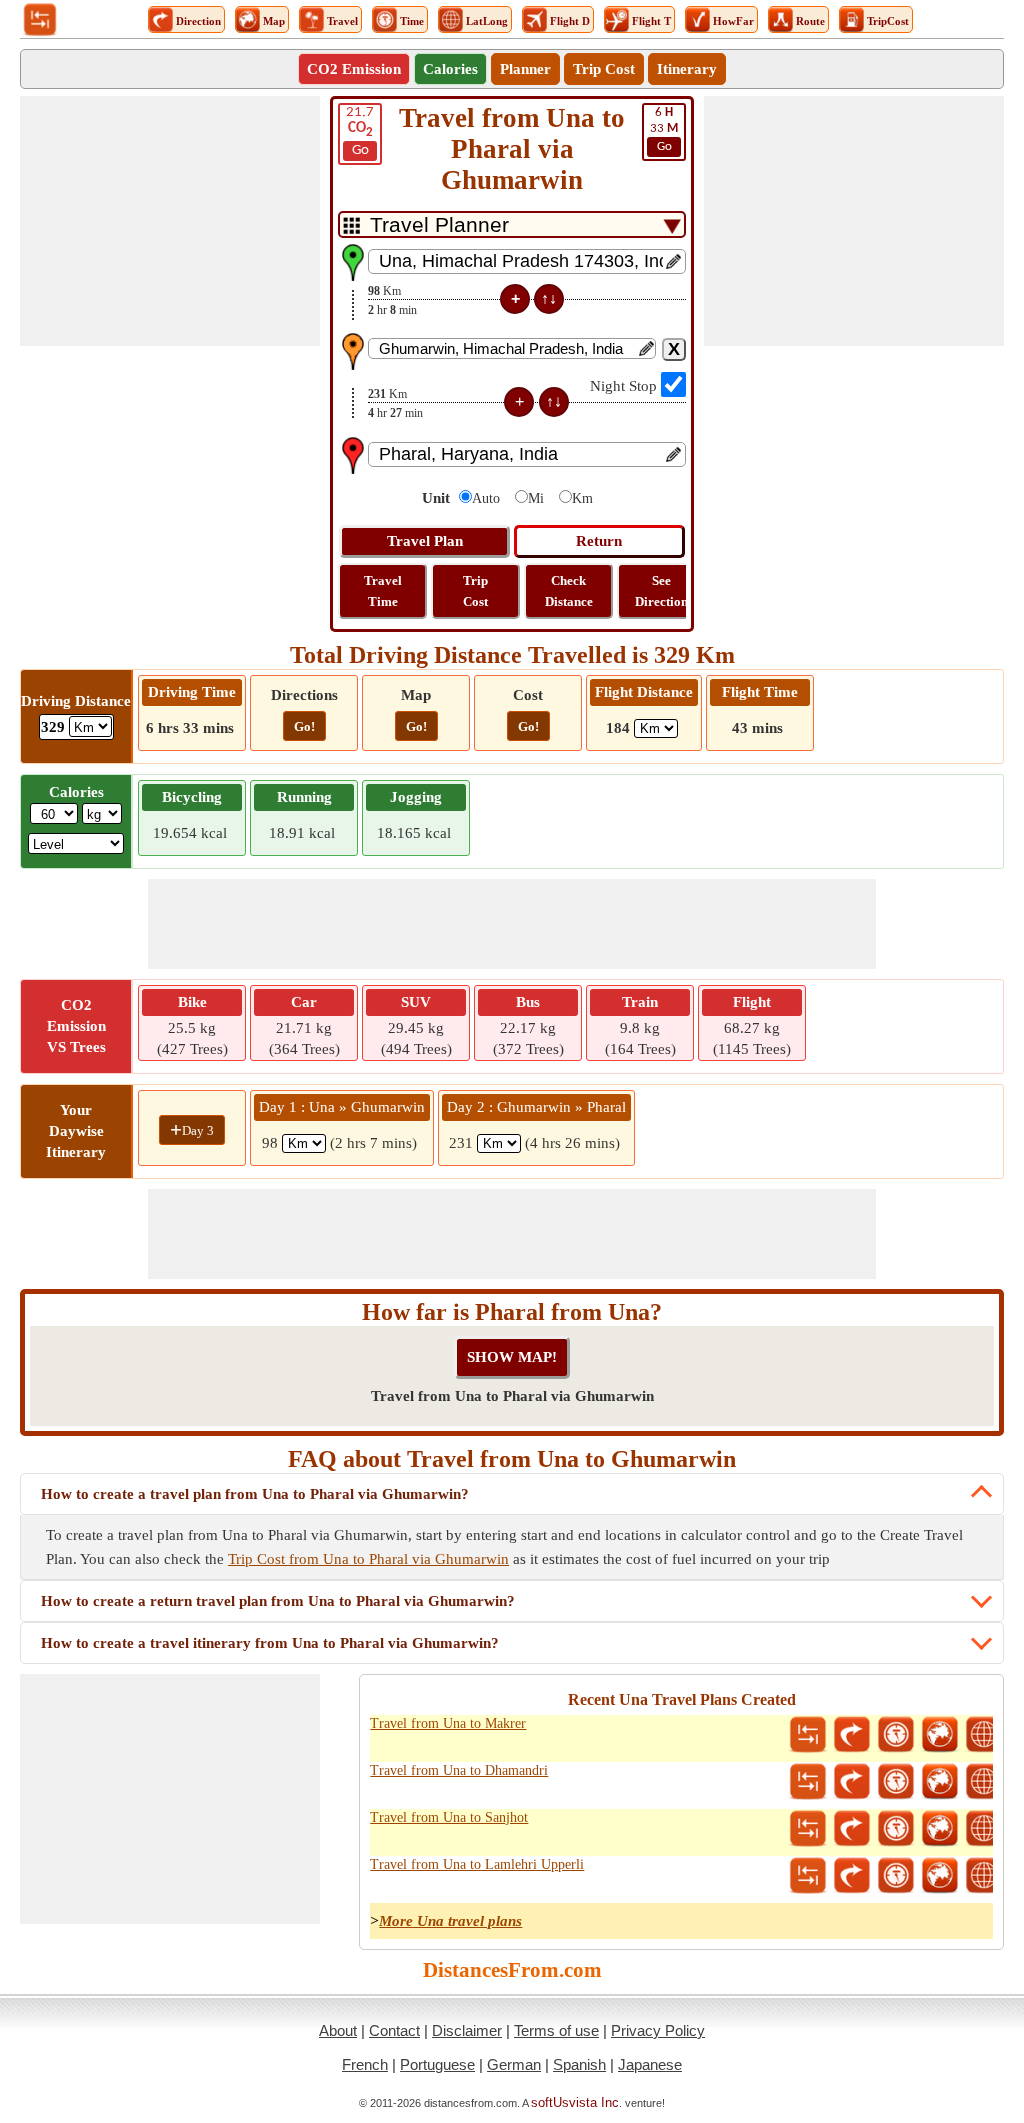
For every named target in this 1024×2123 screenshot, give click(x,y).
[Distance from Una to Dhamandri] (808, 1782)
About (338, 2030)
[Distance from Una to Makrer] (808, 1735)
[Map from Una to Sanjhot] (940, 1829)
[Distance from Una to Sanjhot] (808, 1829)
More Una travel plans (450, 1921)
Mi (536, 498)
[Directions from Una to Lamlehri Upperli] (852, 1876)
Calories (450, 69)
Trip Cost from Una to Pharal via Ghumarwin (368, 1559)
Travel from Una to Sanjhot (449, 1817)
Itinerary (687, 69)
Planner (525, 69)
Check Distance (569, 591)
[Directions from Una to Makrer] (852, 1735)
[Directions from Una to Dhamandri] (852, 1782)
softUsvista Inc (575, 2102)
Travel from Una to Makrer (448, 1723)
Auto (486, 498)
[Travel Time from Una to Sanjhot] (896, 1829)
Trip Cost (604, 69)
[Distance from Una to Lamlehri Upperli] (808, 1876)
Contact (394, 2030)
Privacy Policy (658, 2030)
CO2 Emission (354, 69)
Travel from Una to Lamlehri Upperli (477, 1864)
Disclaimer (467, 2030)
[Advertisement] (170, 221)
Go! (304, 726)
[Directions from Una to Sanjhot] (852, 1829)
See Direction (661, 591)
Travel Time (383, 591)
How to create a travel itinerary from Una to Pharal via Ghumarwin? (270, 1643)
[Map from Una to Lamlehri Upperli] (940, 1876)
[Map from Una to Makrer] (940, 1735)
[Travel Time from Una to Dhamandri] (896, 1782)
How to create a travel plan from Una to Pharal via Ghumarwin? (255, 1494)
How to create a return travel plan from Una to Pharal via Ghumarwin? (278, 1601)
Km (582, 498)
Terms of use (556, 2030)
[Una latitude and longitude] (984, 1735)
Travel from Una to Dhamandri (459, 1770)
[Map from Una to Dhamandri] (940, 1782)
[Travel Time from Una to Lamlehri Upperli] (896, 1876)
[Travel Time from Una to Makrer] (896, 1735)
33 (664, 129)
